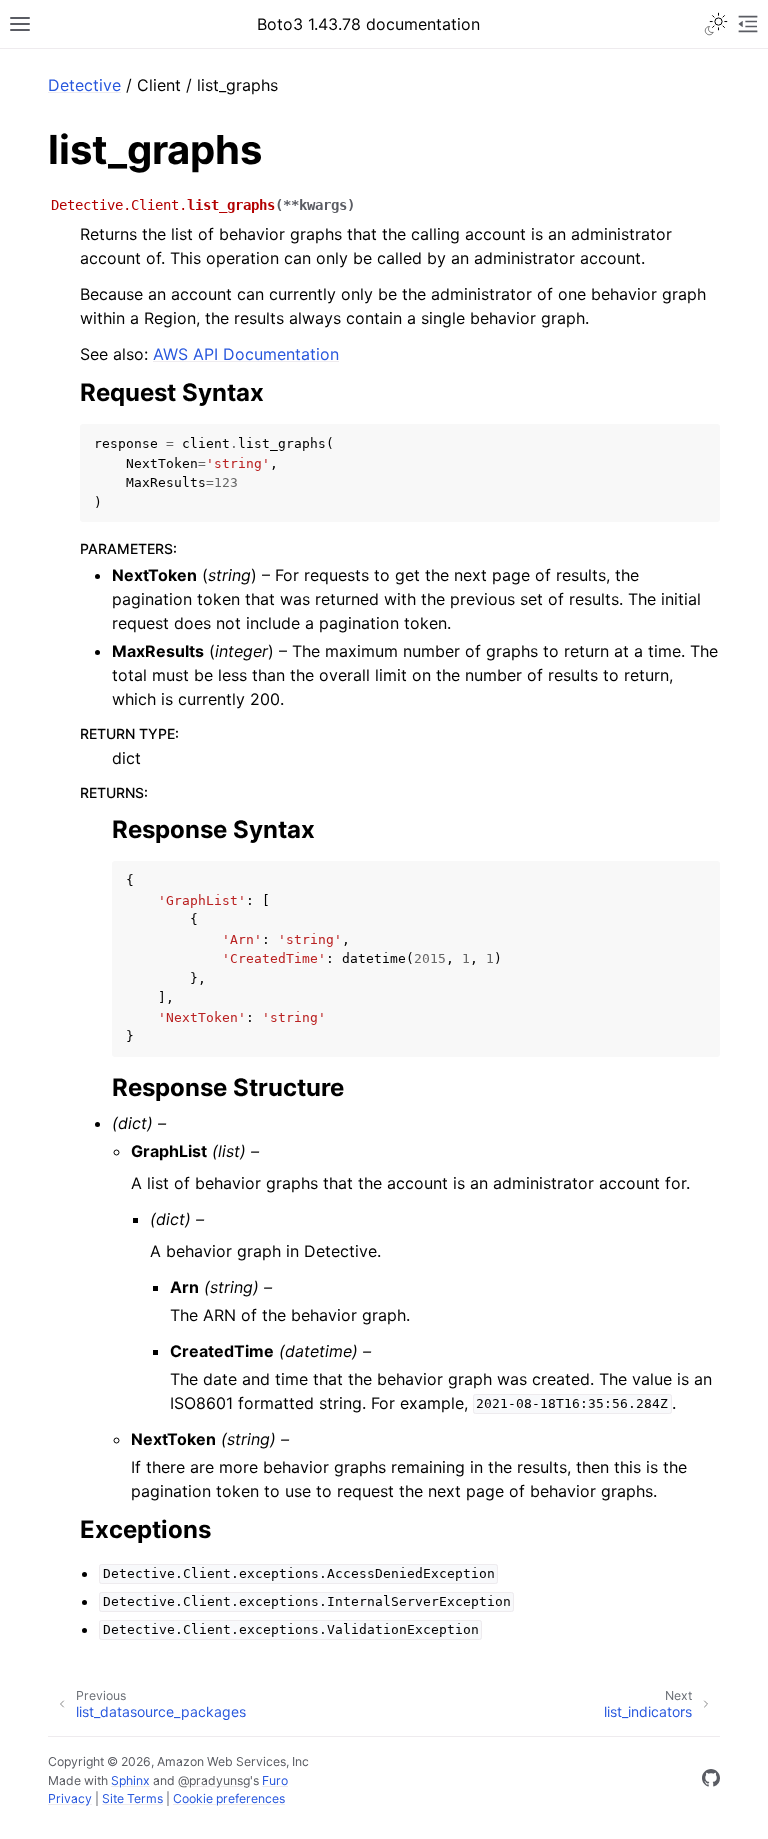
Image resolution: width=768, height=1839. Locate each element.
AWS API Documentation (246, 354)
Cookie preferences (229, 1798)
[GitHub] (711, 1781)
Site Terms (132, 1798)
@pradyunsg (214, 1780)
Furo (275, 1780)
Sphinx (130, 1780)
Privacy (70, 1798)
